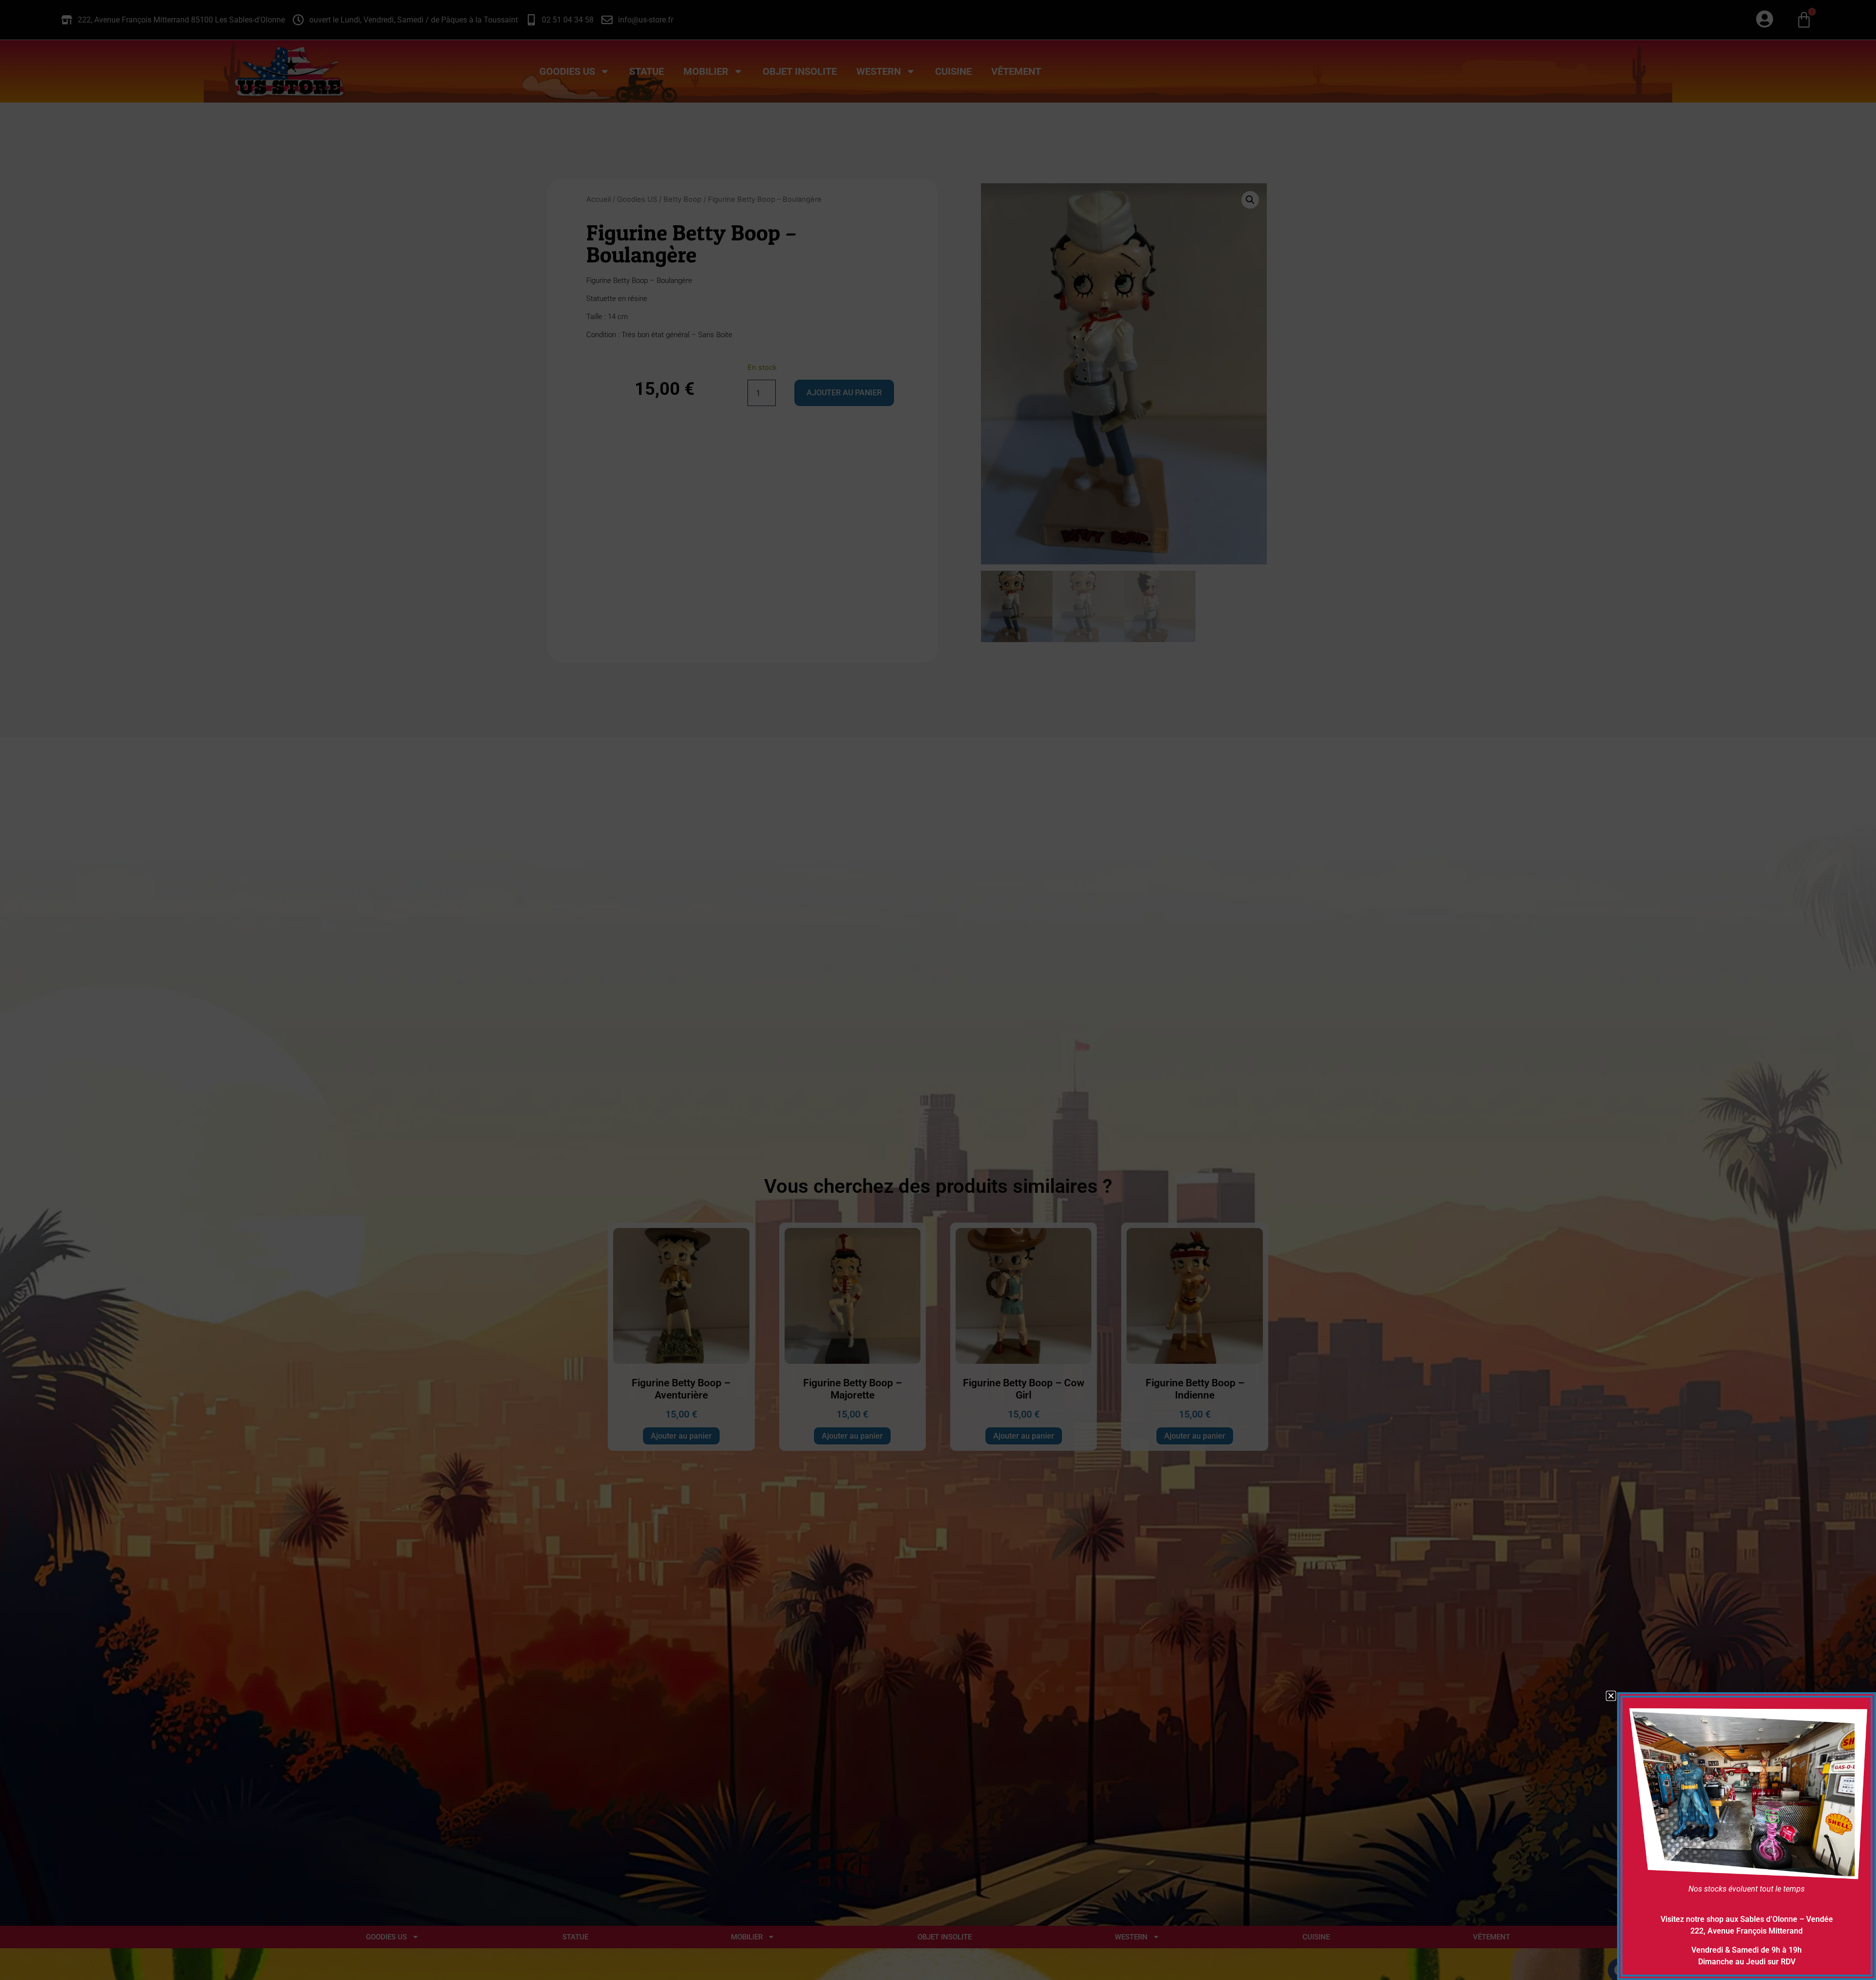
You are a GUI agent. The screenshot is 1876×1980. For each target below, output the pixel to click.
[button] (1611, 1696)
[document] (938, 990)
